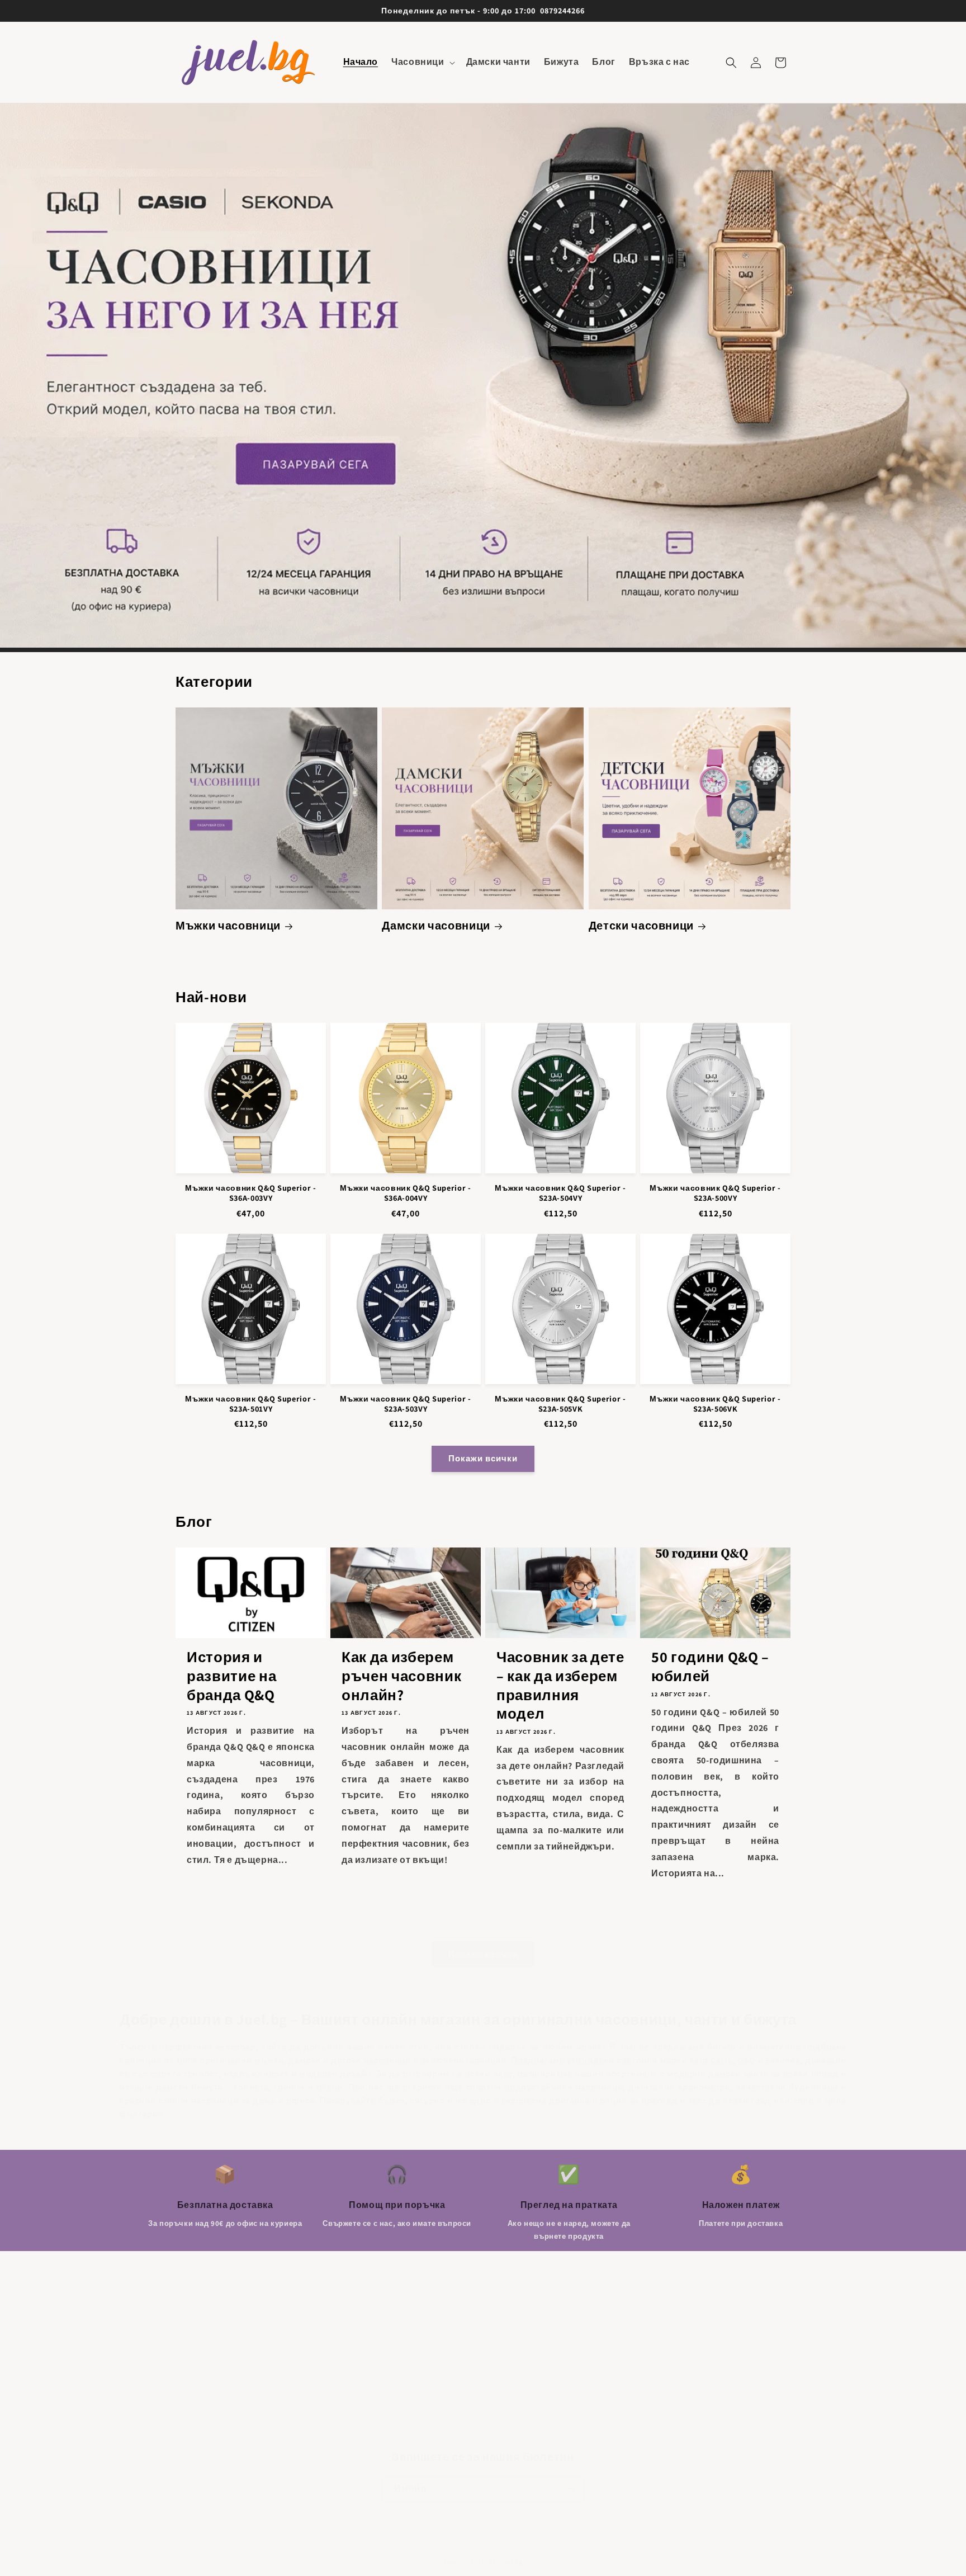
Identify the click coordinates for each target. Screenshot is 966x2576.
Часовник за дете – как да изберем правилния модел (560, 1685)
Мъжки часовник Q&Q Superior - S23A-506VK (715, 1404)
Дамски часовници (436, 926)
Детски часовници (641, 926)
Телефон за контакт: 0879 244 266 (242, 2435)
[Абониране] (571, 2489)
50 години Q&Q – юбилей (710, 1666)
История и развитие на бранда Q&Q (231, 1676)
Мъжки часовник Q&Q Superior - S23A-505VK (560, 1404)
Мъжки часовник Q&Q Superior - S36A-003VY (250, 1193)
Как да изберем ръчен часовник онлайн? (401, 1676)
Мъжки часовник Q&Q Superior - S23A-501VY (250, 1404)
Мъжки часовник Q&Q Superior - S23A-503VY (405, 1404)
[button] (422, 62)
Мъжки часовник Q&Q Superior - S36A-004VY (405, 1193)
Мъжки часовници (228, 926)
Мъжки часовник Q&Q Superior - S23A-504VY (560, 1193)
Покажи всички (483, 1458)
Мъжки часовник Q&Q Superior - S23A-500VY (715, 1193)
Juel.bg (511, 2561)
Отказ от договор (212, 2415)
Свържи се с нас (210, 2356)
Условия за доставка (219, 2376)
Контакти (195, 2395)
